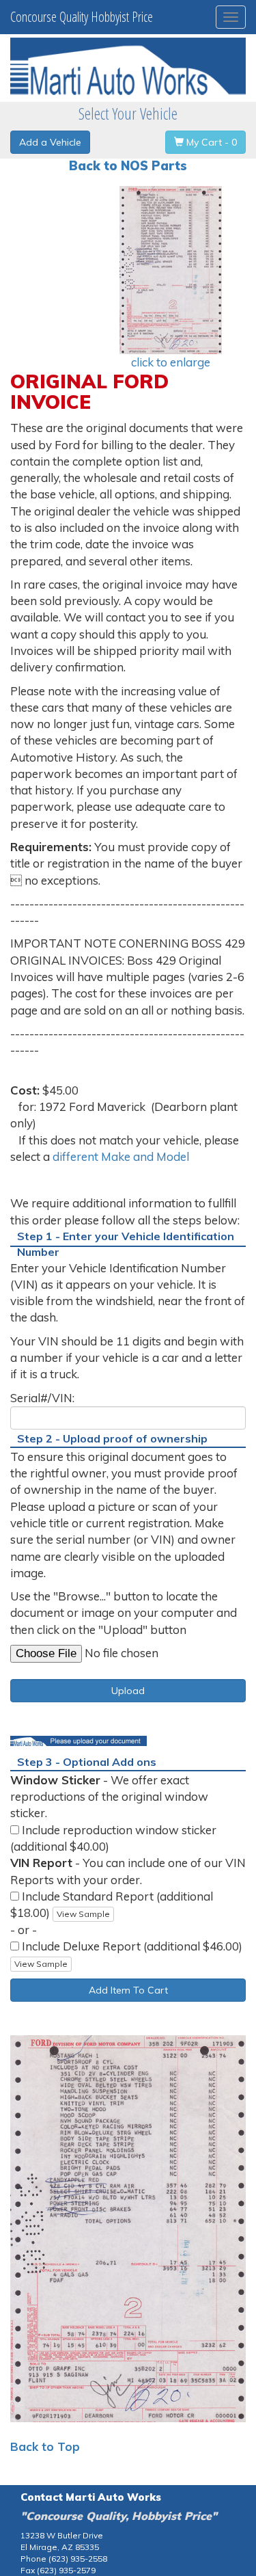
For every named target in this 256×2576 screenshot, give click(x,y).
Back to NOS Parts (128, 166)
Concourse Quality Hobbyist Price (82, 17)
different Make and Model (121, 1156)
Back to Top (45, 2446)
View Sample (83, 1914)
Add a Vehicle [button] (50, 142)
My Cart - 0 (210, 142)
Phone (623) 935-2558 (64, 2559)
